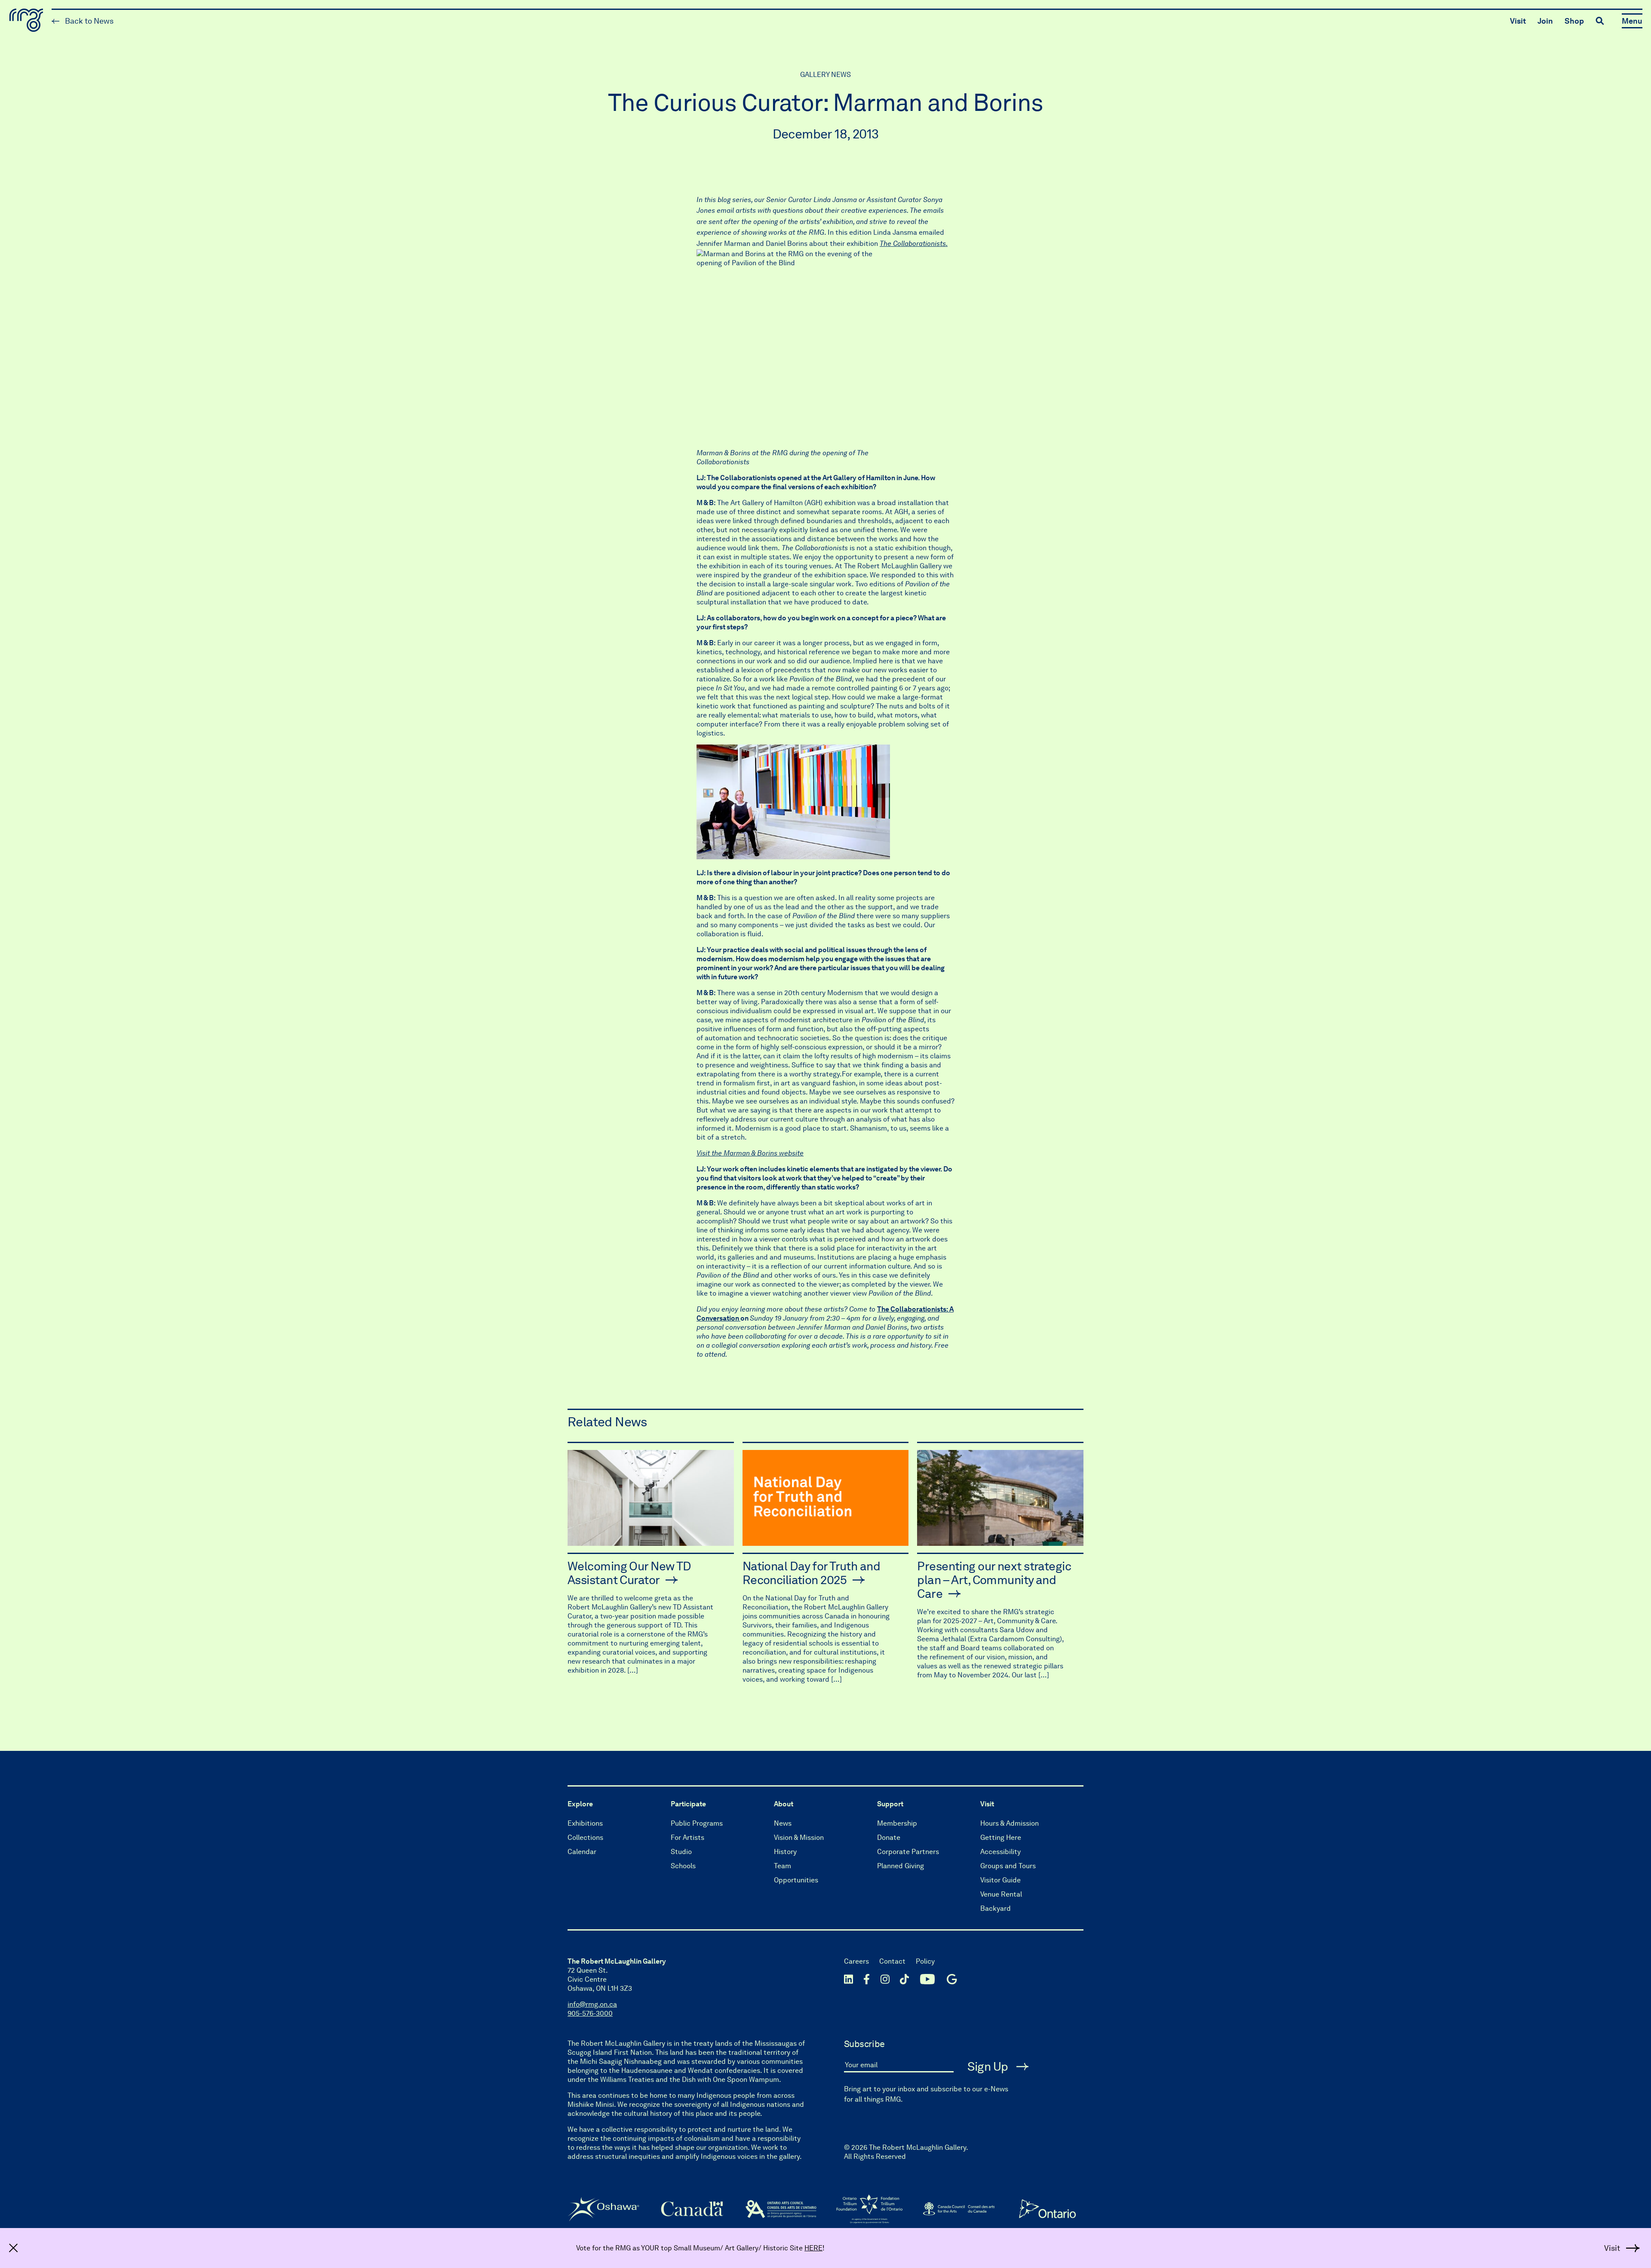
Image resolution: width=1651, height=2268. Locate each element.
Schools (683, 1866)
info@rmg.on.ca (592, 2004)
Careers (856, 1961)
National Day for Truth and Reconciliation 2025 (811, 1573)
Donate (889, 1837)
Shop (1574, 21)
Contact (892, 1961)
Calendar (582, 1852)
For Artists (687, 1837)
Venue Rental (1001, 1894)
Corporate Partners (908, 1852)
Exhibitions (585, 1823)
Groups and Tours (1008, 1866)
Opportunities (796, 1880)
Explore (580, 1804)
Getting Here (1001, 1837)
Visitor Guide (1000, 1880)
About (784, 1804)
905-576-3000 (590, 2013)
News (783, 1823)
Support (890, 1804)
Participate (688, 1804)
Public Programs (697, 1823)
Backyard (996, 1908)
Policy (925, 1961)
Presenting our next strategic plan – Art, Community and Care (994, 1580)
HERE (813, 2248)
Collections (585, 1837)
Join (1545, 21)
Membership (897, 1823)
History (785, 1852)
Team (783, 1866)
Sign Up (989, 2066)
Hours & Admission (1010, 1823)
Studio (681, 1852)
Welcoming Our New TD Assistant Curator (629, 1573)
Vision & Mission (799, 1837)
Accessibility (1000, 1852)
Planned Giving (901, 1866)
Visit (1518, 21)
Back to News (88, 21)
